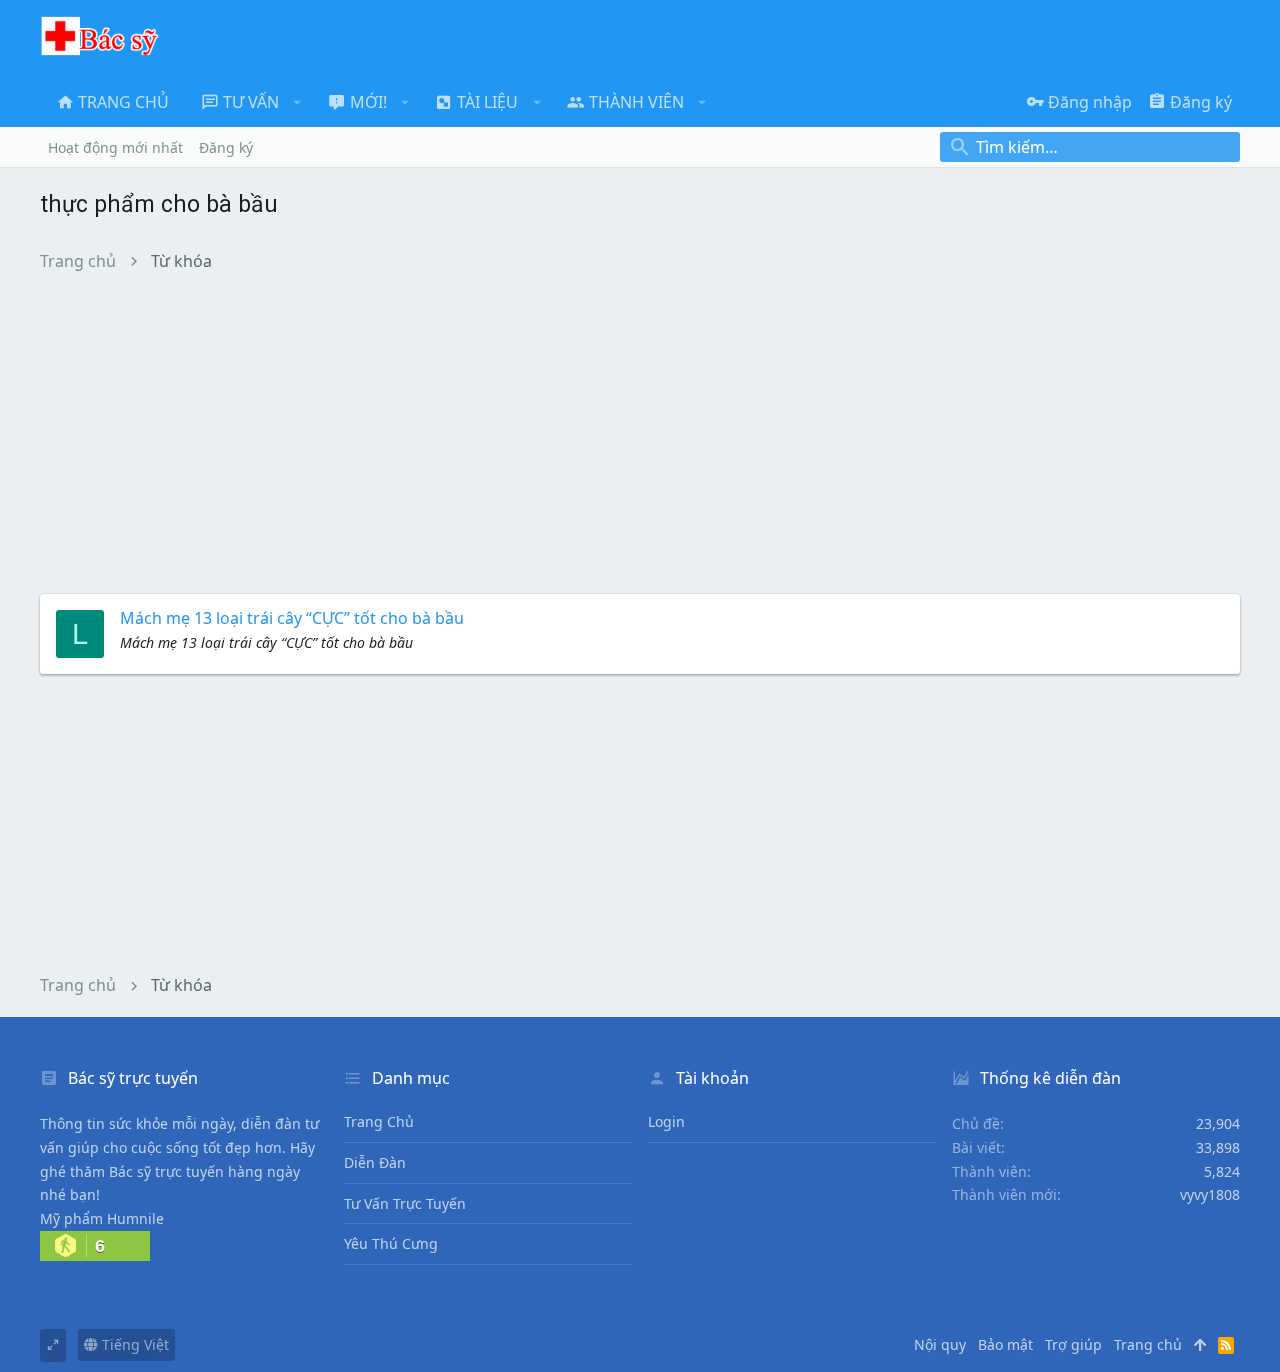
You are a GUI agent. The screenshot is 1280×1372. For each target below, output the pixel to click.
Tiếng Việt (133, 1344)
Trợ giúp (1073, 1344)
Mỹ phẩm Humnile (102, 1218)
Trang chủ (379, 1121)
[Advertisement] (640, 432)
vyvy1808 (1210, 1194)
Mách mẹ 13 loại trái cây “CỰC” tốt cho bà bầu (292, 618)
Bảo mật (1005, 1344)
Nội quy (940, 1344)
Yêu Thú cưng (391, 1243)
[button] (297, 102)
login (666, 1121)
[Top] (1200, 1345)
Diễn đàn (375, 1162)
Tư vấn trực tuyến (405, 1203)
